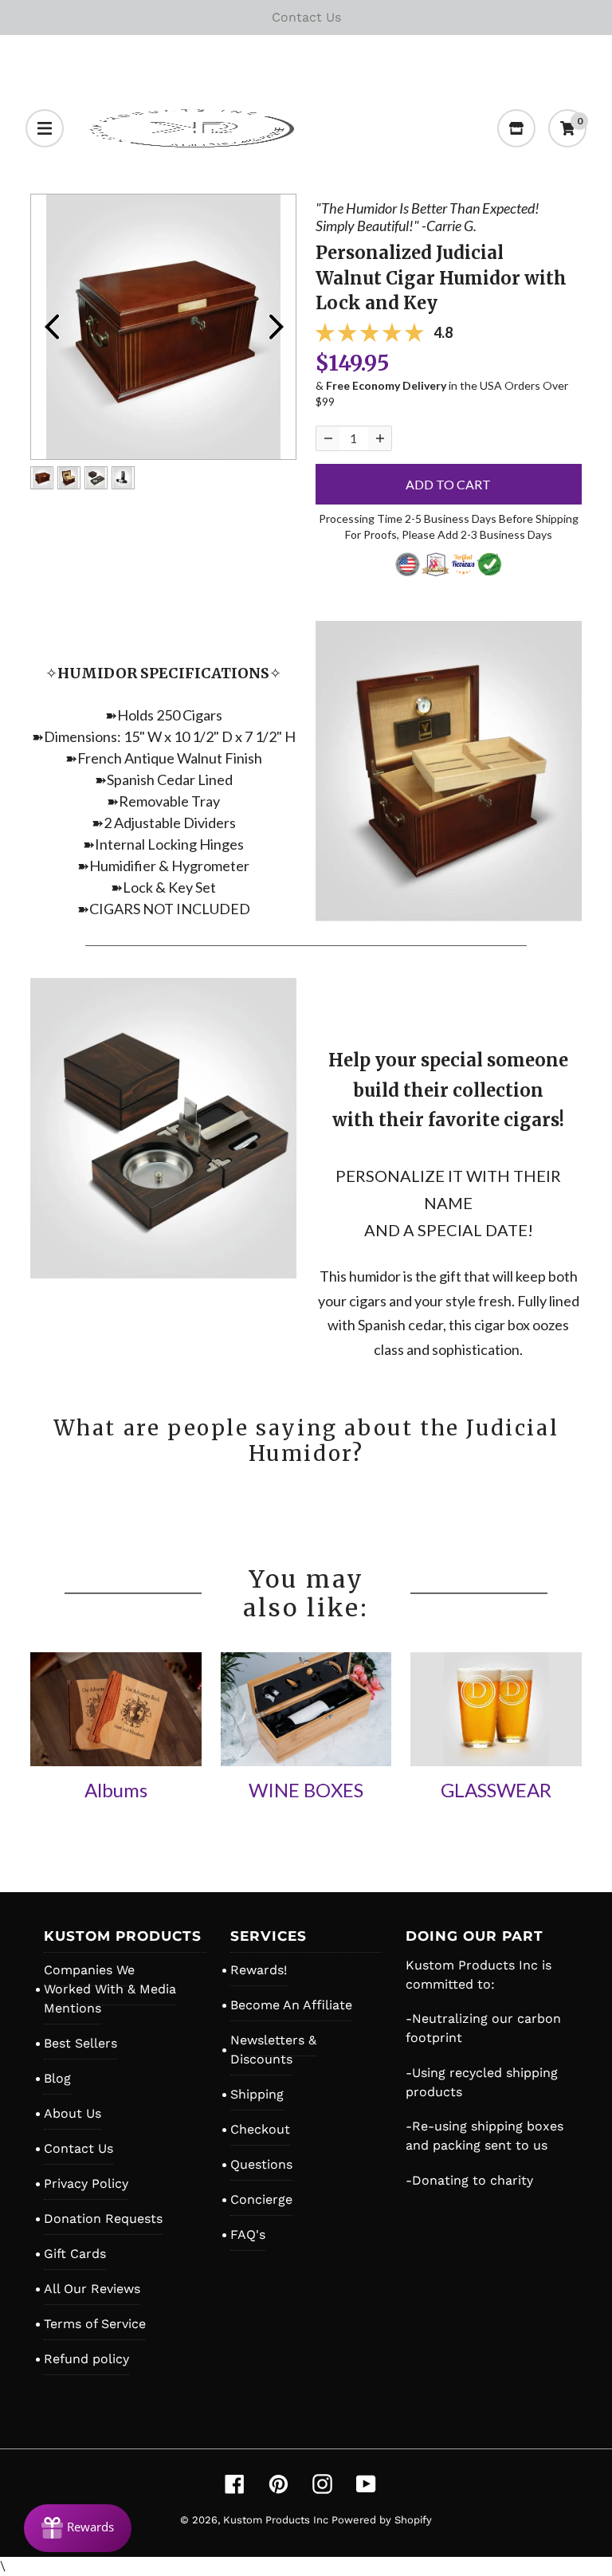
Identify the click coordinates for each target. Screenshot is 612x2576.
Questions (261, 2164)
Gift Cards (75, 2254)
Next (276, 327)
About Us (73, 2113)
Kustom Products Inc (277, 2520)
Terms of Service (95, 2324)
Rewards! (259, 1970)
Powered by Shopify (382, 2520)
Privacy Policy (86, 2183)
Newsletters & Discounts (273, 2050)
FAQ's (248, 2234)
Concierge (261, 2199)
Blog (57, 2078)
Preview (51, 327)
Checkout (260, 2129)
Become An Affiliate (291, 2005)
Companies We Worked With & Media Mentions (110, 1989)
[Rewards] (78, 2528)
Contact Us (78, 2148)
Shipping (257, 2094)
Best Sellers (80, 2043)
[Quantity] (328, 438)
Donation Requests (103, 2219)
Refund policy (86, 2359)
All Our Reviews (92, 2289)
